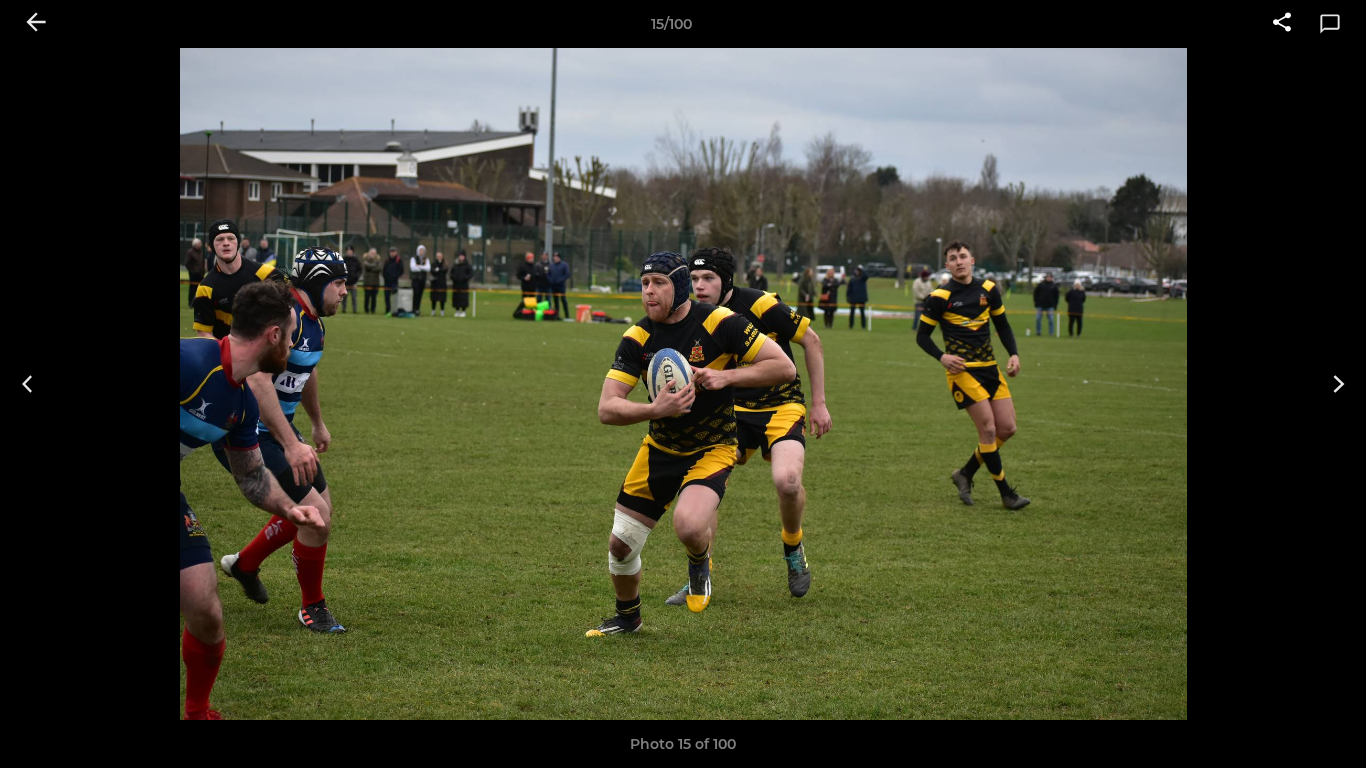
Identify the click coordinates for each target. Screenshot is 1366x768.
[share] (1282, 24)
